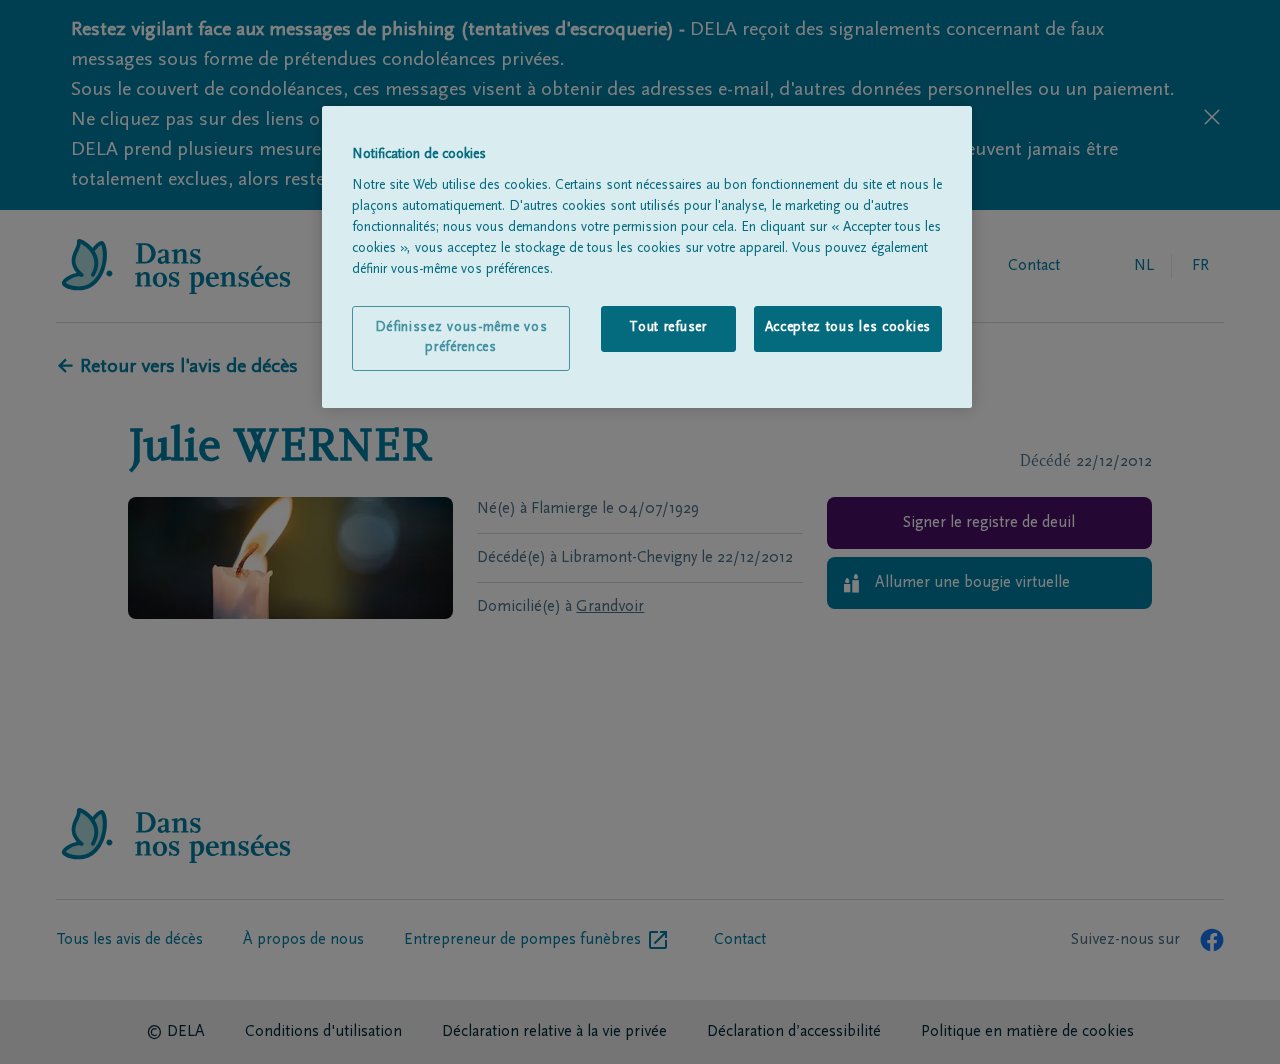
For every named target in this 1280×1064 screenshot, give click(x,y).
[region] (647, 257)
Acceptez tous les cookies (848, 328)
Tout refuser (667, 328)
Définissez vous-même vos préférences (461, 338)
